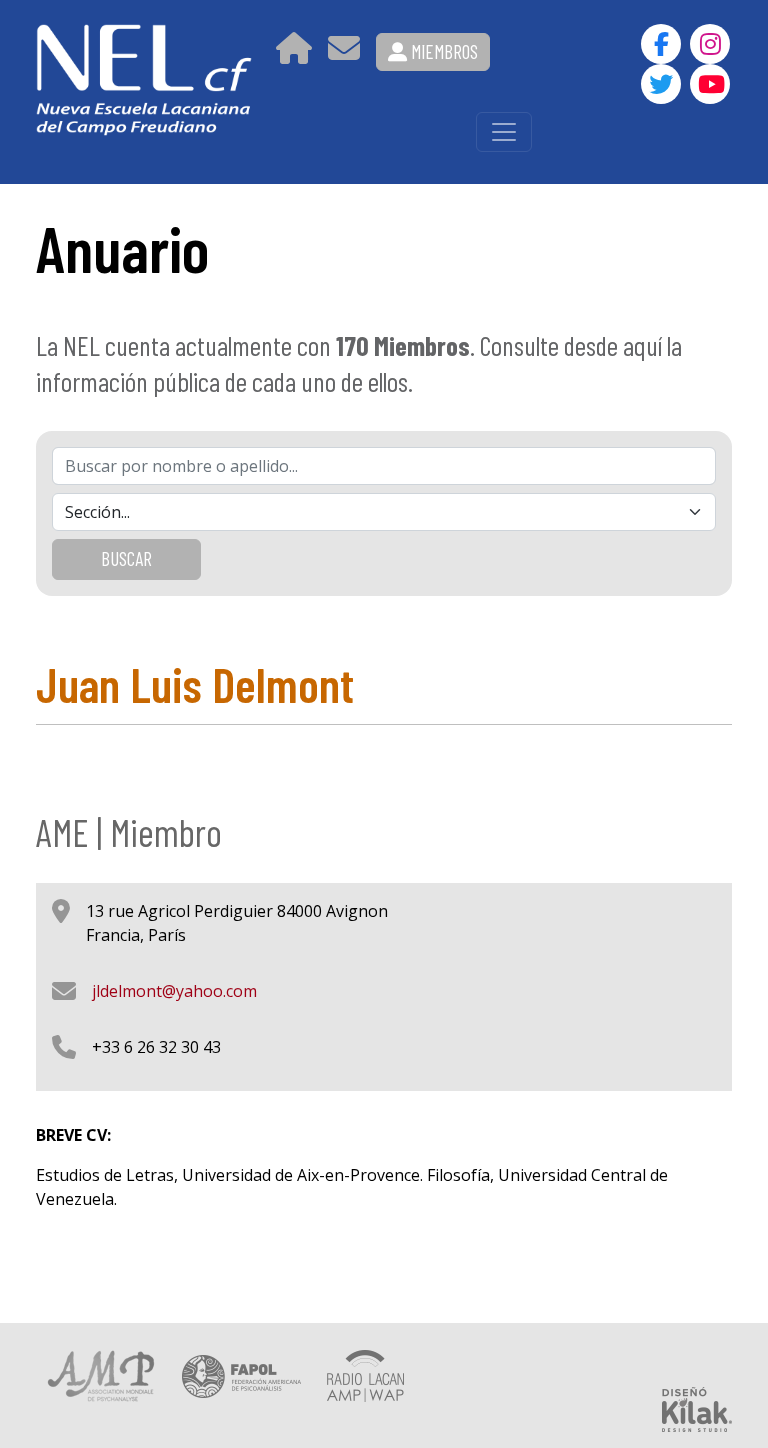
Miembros (442, 51)
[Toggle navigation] (504, 132)
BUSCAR (126, 558)
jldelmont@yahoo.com (174, 991)
